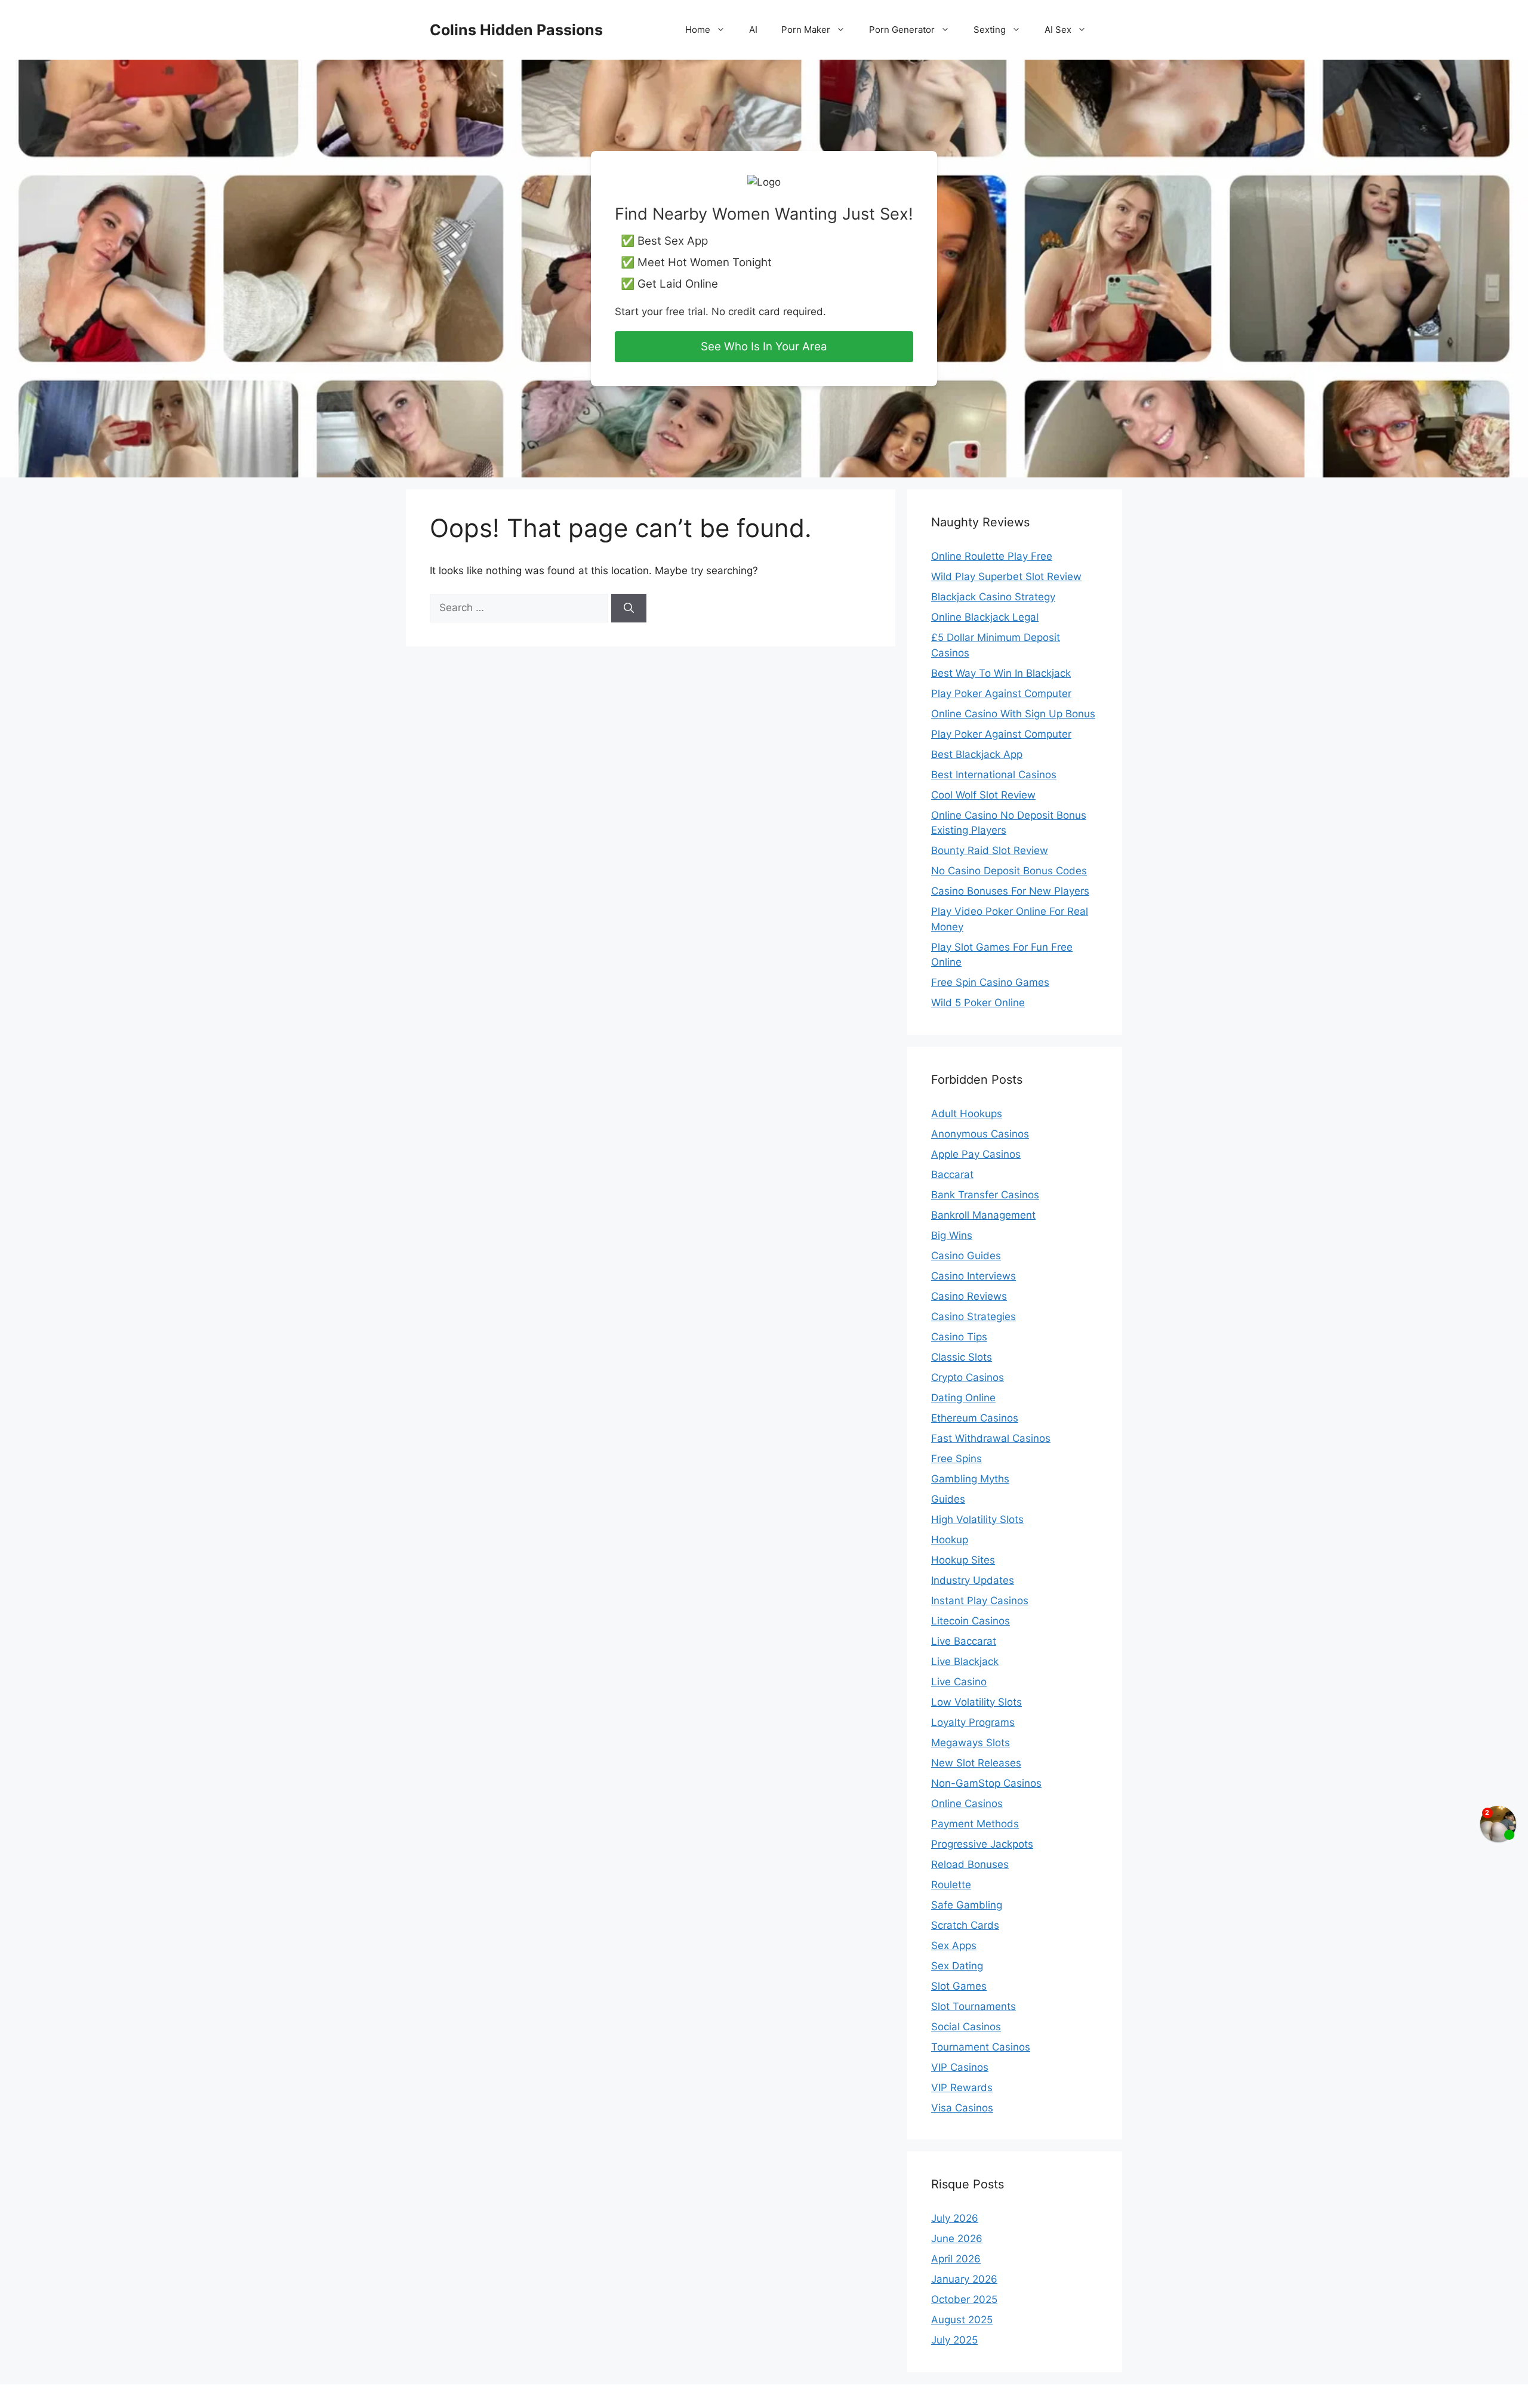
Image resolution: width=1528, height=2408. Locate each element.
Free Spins (956, 1459)
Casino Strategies (974, 1316)
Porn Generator (902, 30)
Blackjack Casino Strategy (993, 597)
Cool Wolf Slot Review (983, 795)
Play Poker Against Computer (1001, 693)
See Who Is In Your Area (764, 346)
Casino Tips (959, 1337)
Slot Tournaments (974, 2006)
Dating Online (963, 1398)
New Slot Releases (976, 1763)
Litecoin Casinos (971, 1621)
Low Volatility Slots (976, 1702)
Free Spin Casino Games (990, 982)
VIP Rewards (962, 2088)
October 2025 (964, 2299)
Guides (948, 1499)
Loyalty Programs (973, 1722)
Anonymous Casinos (980, 1134)
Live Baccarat (964, 1641)
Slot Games (959, 1986)
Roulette (951, 1885)
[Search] (629, 608)
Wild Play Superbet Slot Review (1006, 576)
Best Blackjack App (977, 754)
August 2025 (962, 2320)
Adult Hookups (967, 1114)
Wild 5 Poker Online (978, 1003)
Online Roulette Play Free (992, 556)
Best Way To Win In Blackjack (1001, 673)
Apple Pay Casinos (976, 1154)
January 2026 (964, 2279)
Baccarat (952, 1174)
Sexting (990, 30)
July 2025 (954, 2340)
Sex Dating (957, 1966)
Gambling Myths (970, 1479)
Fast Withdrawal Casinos (991, 1438)
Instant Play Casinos (980, 1601)
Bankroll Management (983, 1215)
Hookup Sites (963, 1560)
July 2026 (955, 2218)
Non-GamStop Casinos (986, 1783)
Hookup (950, 1540)
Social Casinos (966, 2027)
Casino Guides (966, 1256)
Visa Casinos (962, 2108)
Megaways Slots (971, 1743)
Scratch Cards (965, 1925)
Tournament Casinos (981, 2047)
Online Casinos (967, 1803)
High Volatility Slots (977, 1519)
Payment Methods (975, 1824)
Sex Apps (954, 1945)
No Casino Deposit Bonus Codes (1009, 871)
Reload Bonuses (970, 1864)
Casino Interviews (974, 1276)
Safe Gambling (967, 1905)
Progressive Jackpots (982, 1844)
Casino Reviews (969, 1296)
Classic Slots (962, 1357)
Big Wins (952, 1235)
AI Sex (1058, 30)
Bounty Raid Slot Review (990, 850)
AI (753, 30)
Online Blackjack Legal (985, 617)
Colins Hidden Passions (516, 30)
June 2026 (957, 2239)
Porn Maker (806, 30)
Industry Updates (973, 1580)
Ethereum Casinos (975, 1418)
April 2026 (956, 2259)
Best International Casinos (994, 775)
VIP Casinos (960, 2067)
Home (698, 30)
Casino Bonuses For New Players (1010, 891)
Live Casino (959, 1682)
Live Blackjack (965, 1661)
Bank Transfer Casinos (985, 1195)
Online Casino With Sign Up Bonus (1013, 714)
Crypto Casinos (968, 1377)
